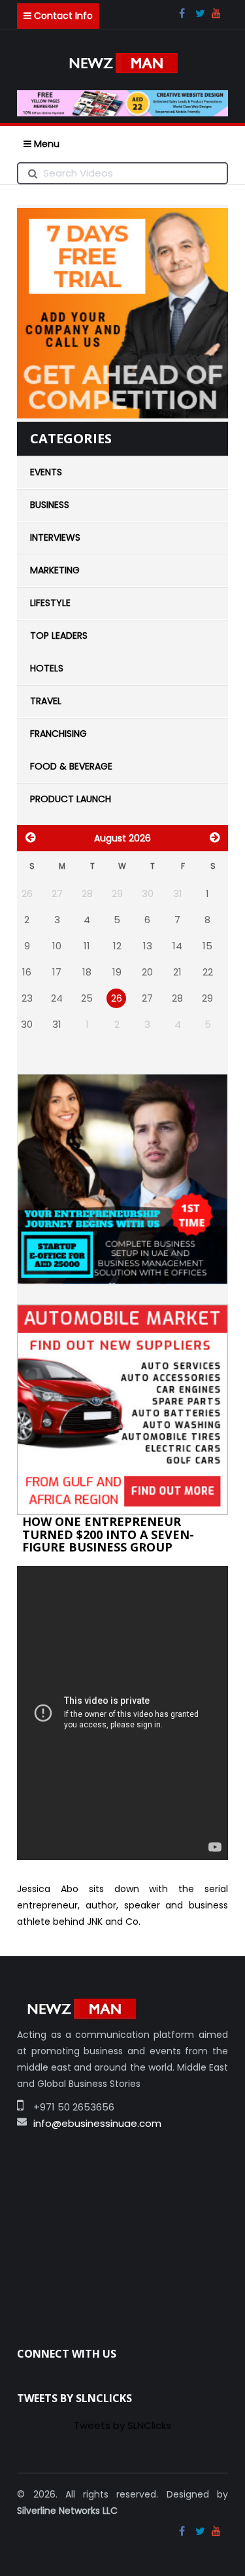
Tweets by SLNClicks (122, 2425)
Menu (45, 144)
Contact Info (62, 16)
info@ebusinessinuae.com (38, 2123)
